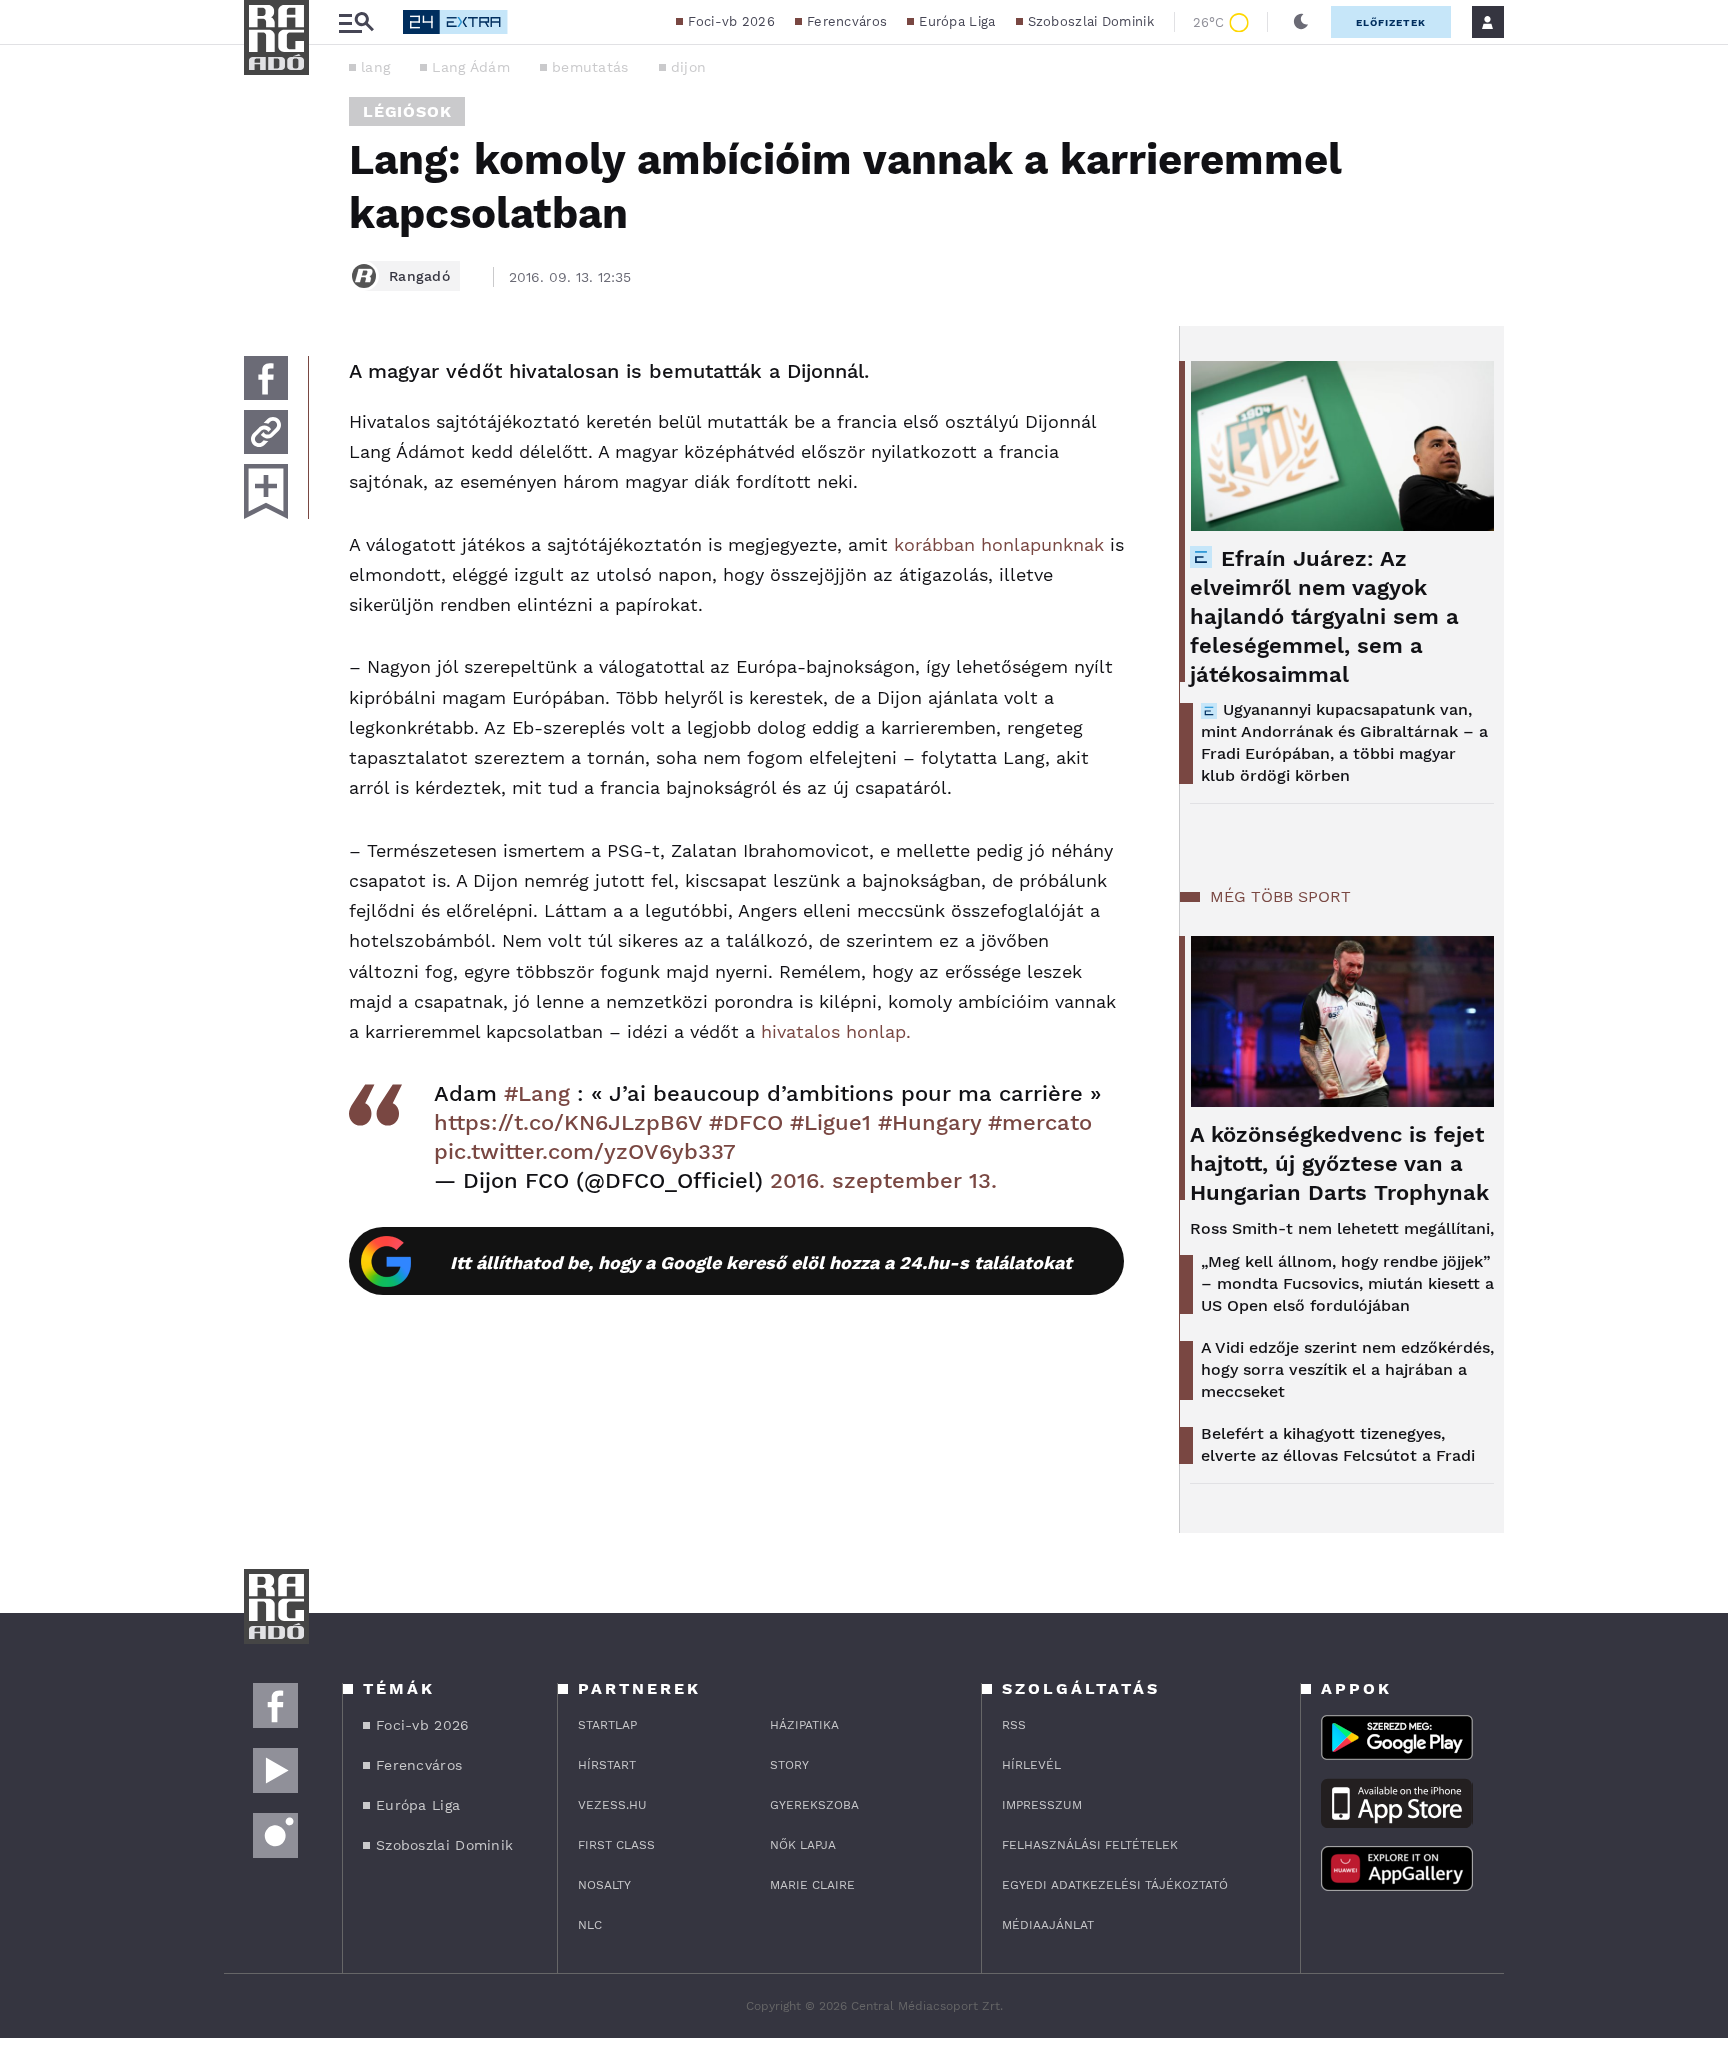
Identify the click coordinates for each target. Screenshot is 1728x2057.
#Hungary (929, 1122)
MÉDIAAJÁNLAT (1048, 1925)
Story (789, 1765)
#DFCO (746, 1122)
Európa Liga (957, 21)
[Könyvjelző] (266, 491)
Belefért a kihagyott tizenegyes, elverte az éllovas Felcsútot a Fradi (1338, 1444)
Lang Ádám (471, 67)
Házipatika (804, 1725)
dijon (689, 67)
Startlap (607, 1725)
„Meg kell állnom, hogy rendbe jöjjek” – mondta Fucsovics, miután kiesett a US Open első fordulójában (1347, 1283)
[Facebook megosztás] (266, 378)
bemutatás (590, 67)
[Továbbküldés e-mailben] (266, 432)
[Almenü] (356, 22)
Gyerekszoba (814, 1805)
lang (375, 67)
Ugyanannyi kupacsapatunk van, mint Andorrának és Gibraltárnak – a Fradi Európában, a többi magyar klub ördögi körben (1344, 742)
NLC (590, 1925)
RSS (1014, 1725)
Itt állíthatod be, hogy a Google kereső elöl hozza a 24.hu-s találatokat (761, 1262)
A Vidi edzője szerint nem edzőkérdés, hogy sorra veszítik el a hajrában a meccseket (1347, 1369)
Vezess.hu (612, 1805)
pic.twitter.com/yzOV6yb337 (585, 1151)
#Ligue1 (830, 1122)
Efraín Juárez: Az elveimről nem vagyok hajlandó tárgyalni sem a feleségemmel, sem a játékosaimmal (1324, 616)
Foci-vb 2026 (731, 21)
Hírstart (607, 1765)
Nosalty (604, 1885)
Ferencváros (847, 21)
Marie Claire (812, 1885)
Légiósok (407, 111)
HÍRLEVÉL (1031, 1765)
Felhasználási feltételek (1090, 1845)
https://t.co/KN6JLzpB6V (568, 1122)
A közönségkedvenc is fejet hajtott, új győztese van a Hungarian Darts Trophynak (1339, 1163)
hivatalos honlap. (836, 1031)
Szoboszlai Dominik (1091, 21)
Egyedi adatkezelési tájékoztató (1115, 1885)
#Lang (537, 1093)
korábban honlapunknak (999, 544)
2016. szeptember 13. (883, 1180)
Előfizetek (1391, 22)
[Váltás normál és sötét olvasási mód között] (1301, 22)
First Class (616, 1845)
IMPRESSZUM (1042, 1805)
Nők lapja (803, 1845)
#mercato (1040, 1122)
